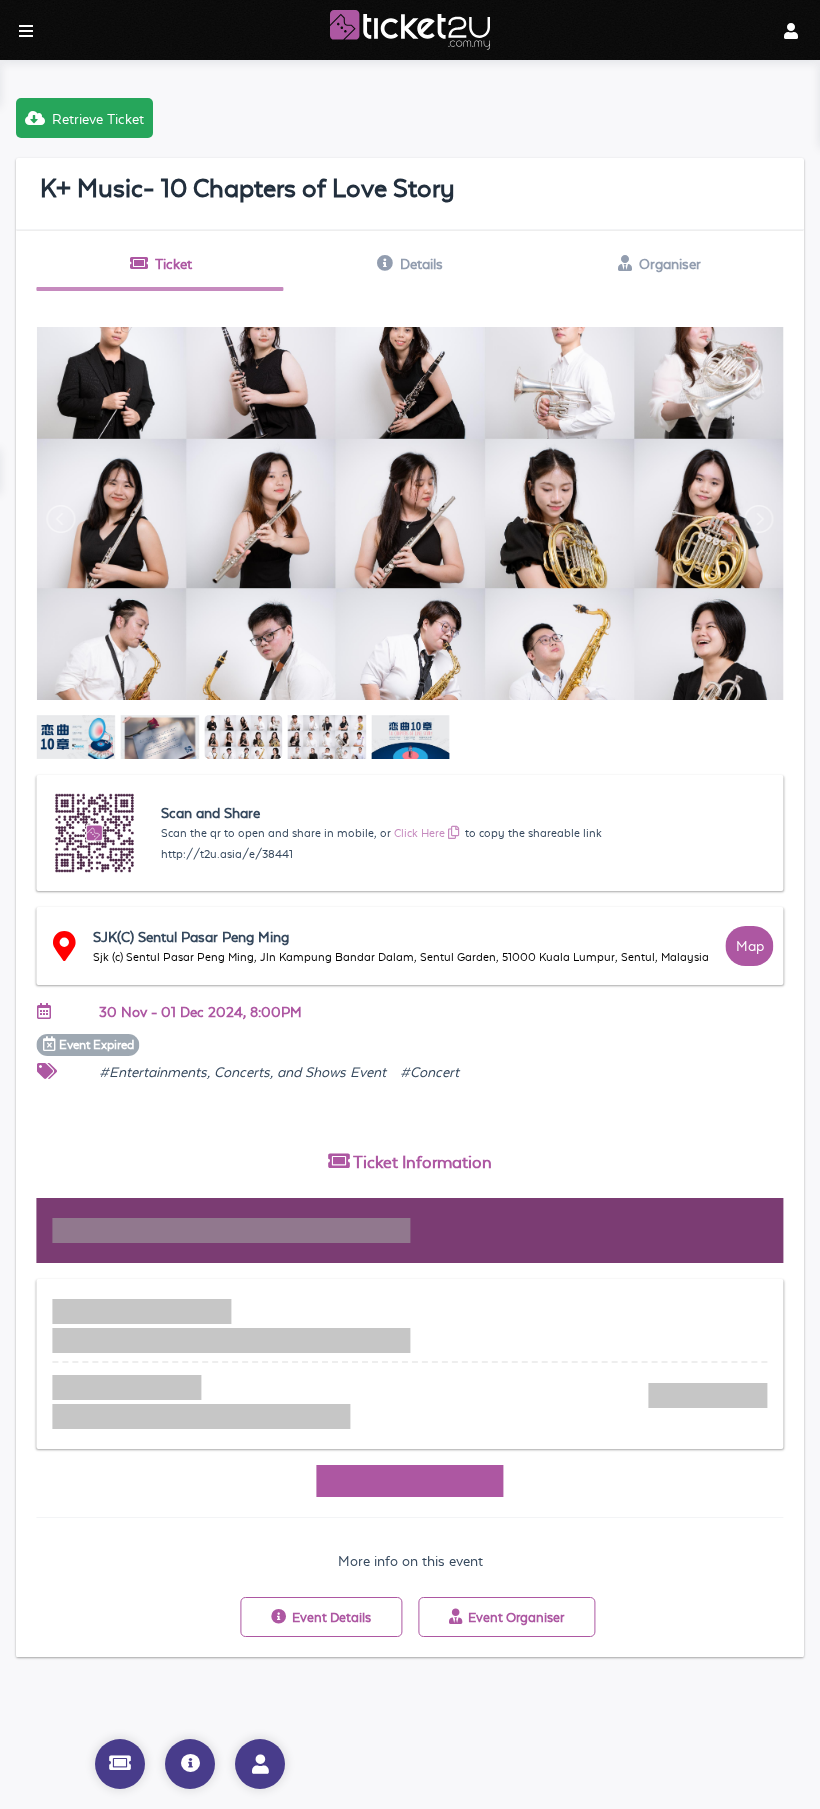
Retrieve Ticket (98, 119)
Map (750, 946)
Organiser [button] (670, 264)
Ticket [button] (173, 264)
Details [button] (421, 264)
